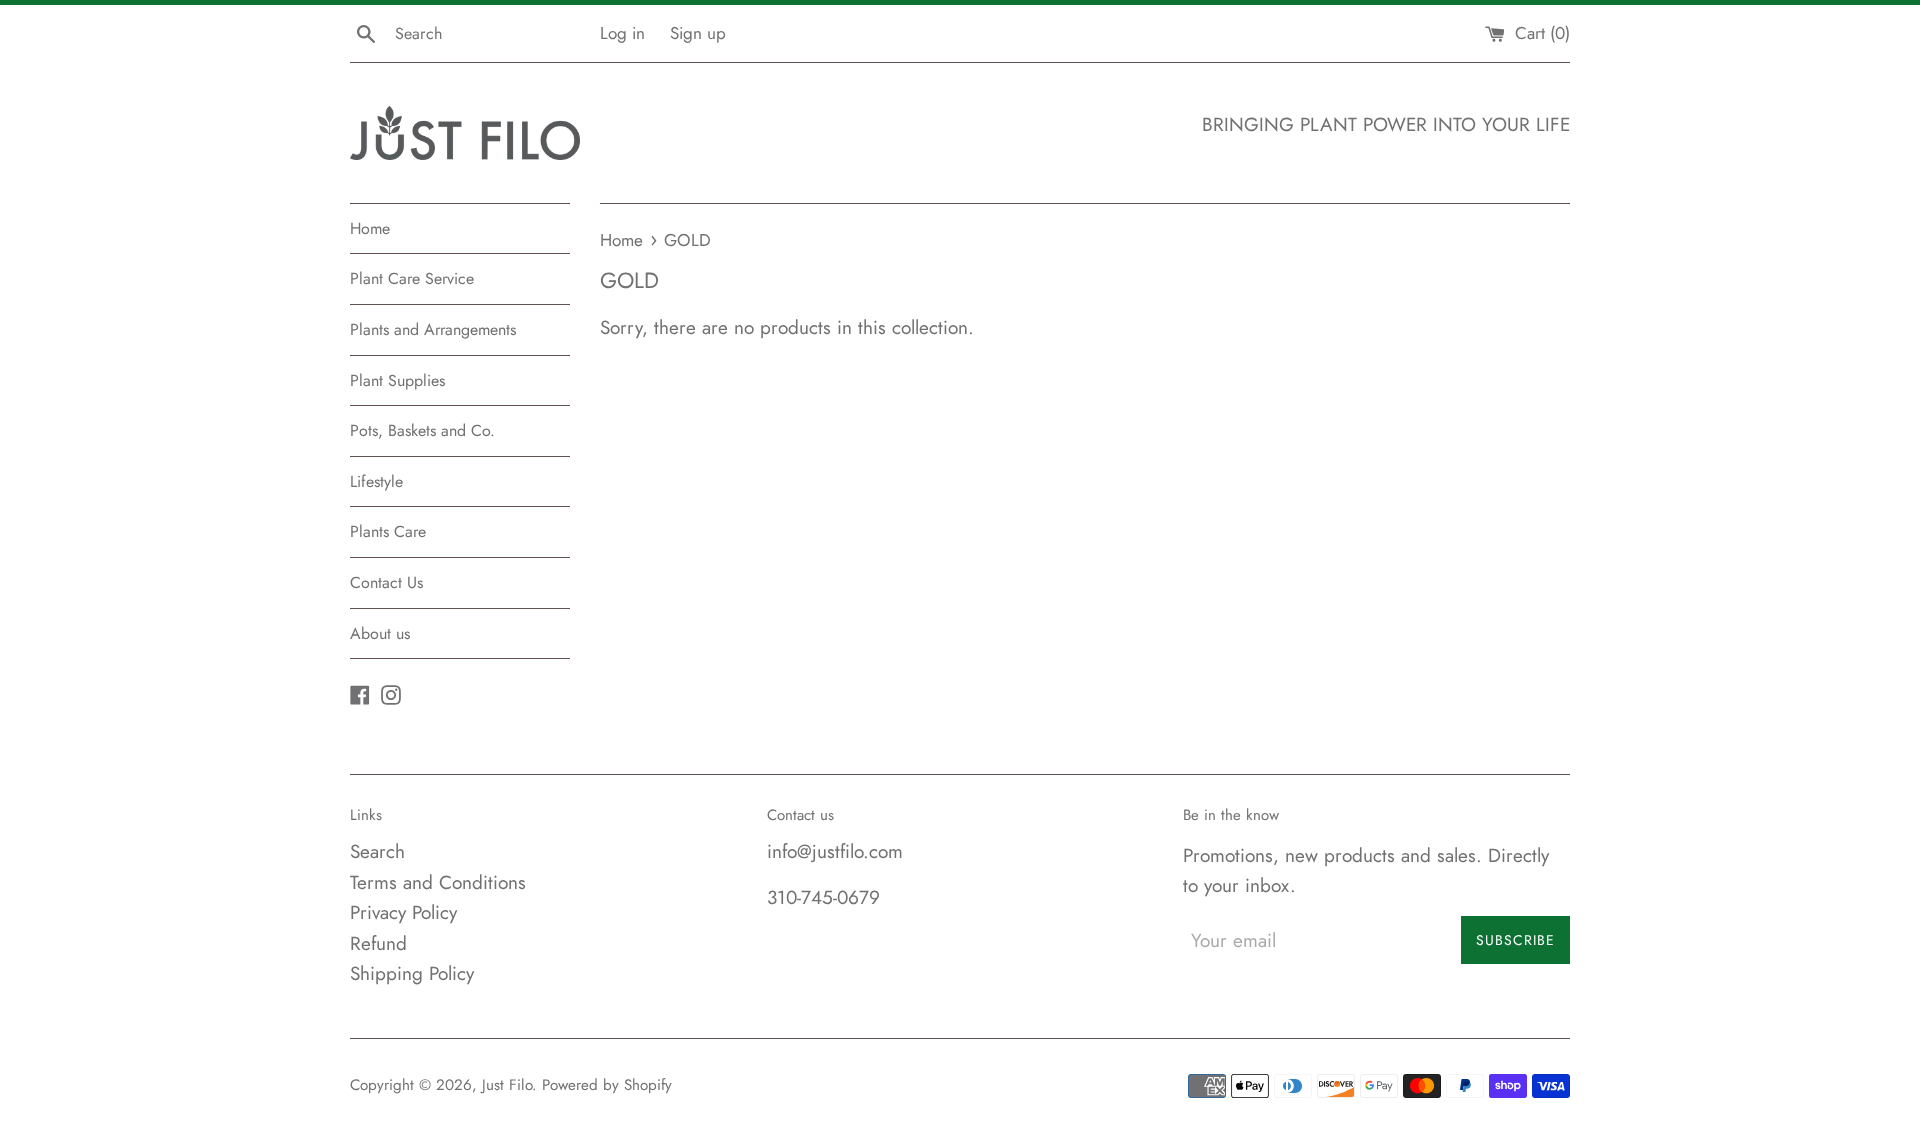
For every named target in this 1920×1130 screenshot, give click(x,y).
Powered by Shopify (607, 1085)
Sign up (698, 33)
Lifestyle (376, 481)
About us (380, 633)
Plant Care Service (412, 278)
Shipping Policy (412, 973)
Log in (622, 33)
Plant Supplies (397, 380)
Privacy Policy (403, 912)
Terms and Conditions (438, 882)
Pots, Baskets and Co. (422, 430)
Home (370, 228)
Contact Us (386, 582)
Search (377, 851)
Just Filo (507, 1085)
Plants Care (388, 531)
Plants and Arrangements (433, 329)
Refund (378, 943)
